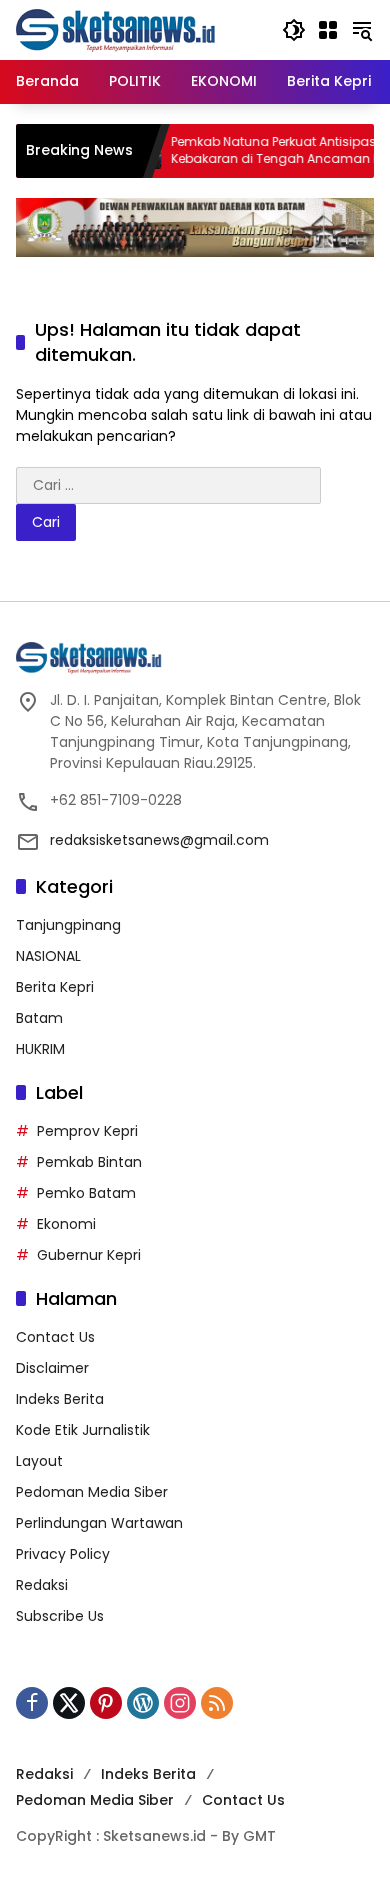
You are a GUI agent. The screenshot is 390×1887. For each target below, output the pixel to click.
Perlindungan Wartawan (99, 1523)
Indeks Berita (60, 1399)
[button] (294, 30)
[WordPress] (143, 1703)
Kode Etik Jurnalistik (83, 1430)
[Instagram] (180, 1703)
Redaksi (42, 1585)
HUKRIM (40, 1049)
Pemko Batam (86, 1193)
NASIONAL (48, 956)
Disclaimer (52, 1368)
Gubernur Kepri (89, 1255)
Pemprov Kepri (87, 1131)
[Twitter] (69, 1703)
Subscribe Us (60, 1616)
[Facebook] (32, 1703)
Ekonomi (66, 1224)
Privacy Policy (63, 1554)
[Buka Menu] (328, 30)
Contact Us (55, 1337)
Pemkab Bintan (89, 1162)
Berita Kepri (55, 987)
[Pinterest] (106, 1703)
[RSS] (217, 1703)
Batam (39, 1018)
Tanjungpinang (68, 925)
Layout (39, 1461)
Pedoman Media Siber (92, 1492)
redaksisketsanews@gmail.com (159, 840)
